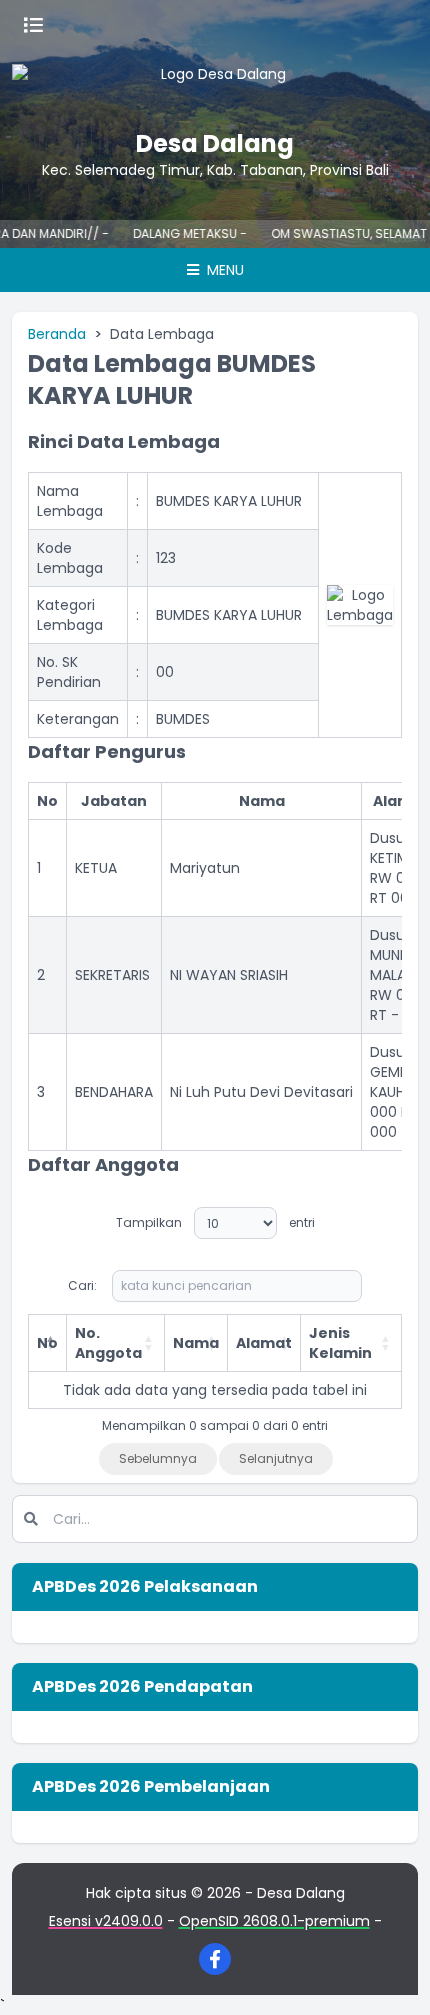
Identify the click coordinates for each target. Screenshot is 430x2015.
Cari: (82, 1285)
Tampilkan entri (215, 1222)
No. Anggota (108, 1343)
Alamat (264, 1343)
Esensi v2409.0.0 (106, 1921)
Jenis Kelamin (340, 1343)
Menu (223, 270)
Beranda (57, 334)
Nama (196, 1343)
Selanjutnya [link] (276, 1458)
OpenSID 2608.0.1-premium (274, 1921)
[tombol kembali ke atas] (390, 1975)
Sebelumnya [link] (158, 1458)
